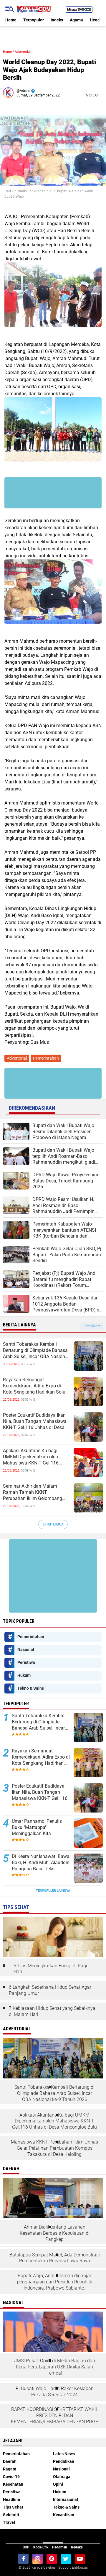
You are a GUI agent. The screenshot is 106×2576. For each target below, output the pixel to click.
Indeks (57, 20)
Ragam (10, 2469)
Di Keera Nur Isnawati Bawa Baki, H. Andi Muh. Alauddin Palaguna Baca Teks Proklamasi (41, 1863)
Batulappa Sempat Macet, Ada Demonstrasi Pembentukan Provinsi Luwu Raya (55, 2258)
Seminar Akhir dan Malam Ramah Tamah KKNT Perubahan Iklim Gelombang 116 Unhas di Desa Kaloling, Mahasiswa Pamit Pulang (33, 1492)
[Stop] (102, 95)
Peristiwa (26, 1662)
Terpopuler (34, 20)
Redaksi (77, 2547)
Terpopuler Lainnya (53, 1891)
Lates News (64, 2454)
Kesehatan (13, 2484)
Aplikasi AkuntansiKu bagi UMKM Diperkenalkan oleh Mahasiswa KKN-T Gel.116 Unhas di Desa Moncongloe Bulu (37, 1457)
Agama (76, 20)
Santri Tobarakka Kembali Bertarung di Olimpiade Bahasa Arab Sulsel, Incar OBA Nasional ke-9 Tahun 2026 (36, 1350)
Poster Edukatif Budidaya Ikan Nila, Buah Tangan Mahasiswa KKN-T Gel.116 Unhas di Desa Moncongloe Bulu (35, 1421)
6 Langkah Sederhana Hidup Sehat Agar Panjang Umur (50, 1990)
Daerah (10, 2461)
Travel (9, 2522)
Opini (58, 2484)
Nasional (26, 1650)
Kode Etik (41, 2547)
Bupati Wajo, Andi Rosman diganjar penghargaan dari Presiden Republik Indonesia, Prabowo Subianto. (55, 2282)
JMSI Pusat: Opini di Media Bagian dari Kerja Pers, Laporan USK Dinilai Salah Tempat (55, 2367)
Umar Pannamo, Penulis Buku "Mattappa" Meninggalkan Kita (37, 1827)
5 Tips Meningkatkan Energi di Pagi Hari (50, 1969)
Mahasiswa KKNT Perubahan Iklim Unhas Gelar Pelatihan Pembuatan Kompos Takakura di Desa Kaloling (54, 2148)
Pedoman (60, 2547)
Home (11, 20)
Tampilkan (91, 1326)
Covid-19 (11, 2477)
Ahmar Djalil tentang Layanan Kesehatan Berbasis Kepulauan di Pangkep (55, 2233)
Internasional (66, 2499)
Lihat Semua (53, 1524)
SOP (26, 2547)
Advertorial (23, 52)
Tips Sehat (13, 2507)
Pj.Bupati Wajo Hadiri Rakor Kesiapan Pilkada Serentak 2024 (55, 2392)
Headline (11, 2499)
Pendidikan (64, 2461)
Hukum (24, 1675)
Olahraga (62, 2477)
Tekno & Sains (31, 1688)
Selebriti (11, 2515)
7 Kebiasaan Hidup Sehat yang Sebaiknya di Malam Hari (52, 2011)
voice (91, 95)
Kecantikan (64, 2515)
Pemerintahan (46, 1058)
